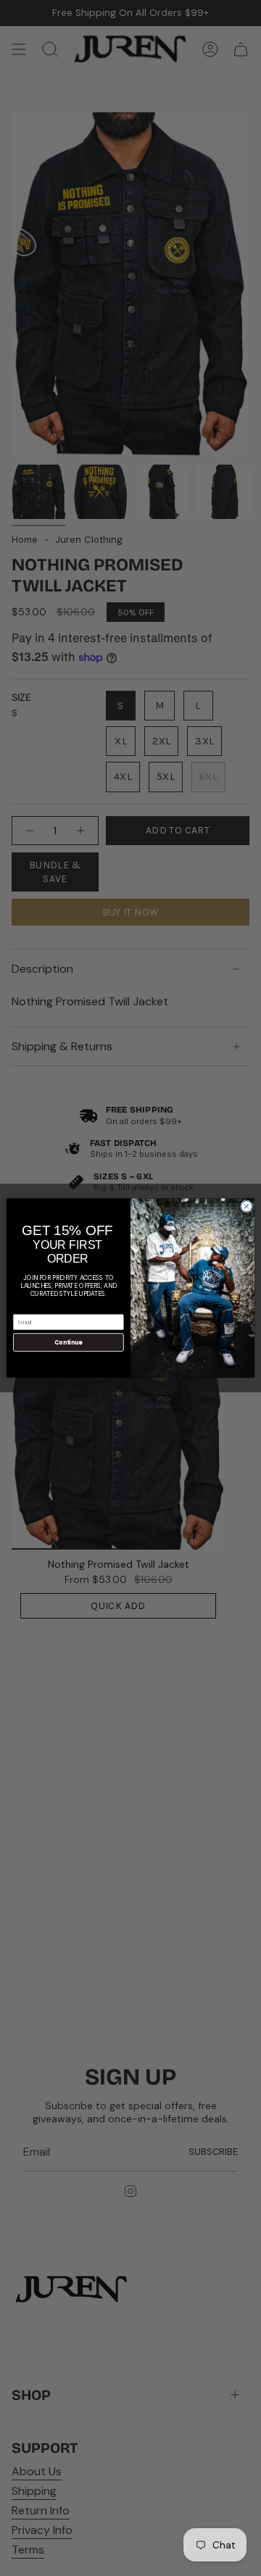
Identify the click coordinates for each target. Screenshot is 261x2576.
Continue (68, 1342)
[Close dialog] (246, 1206)
